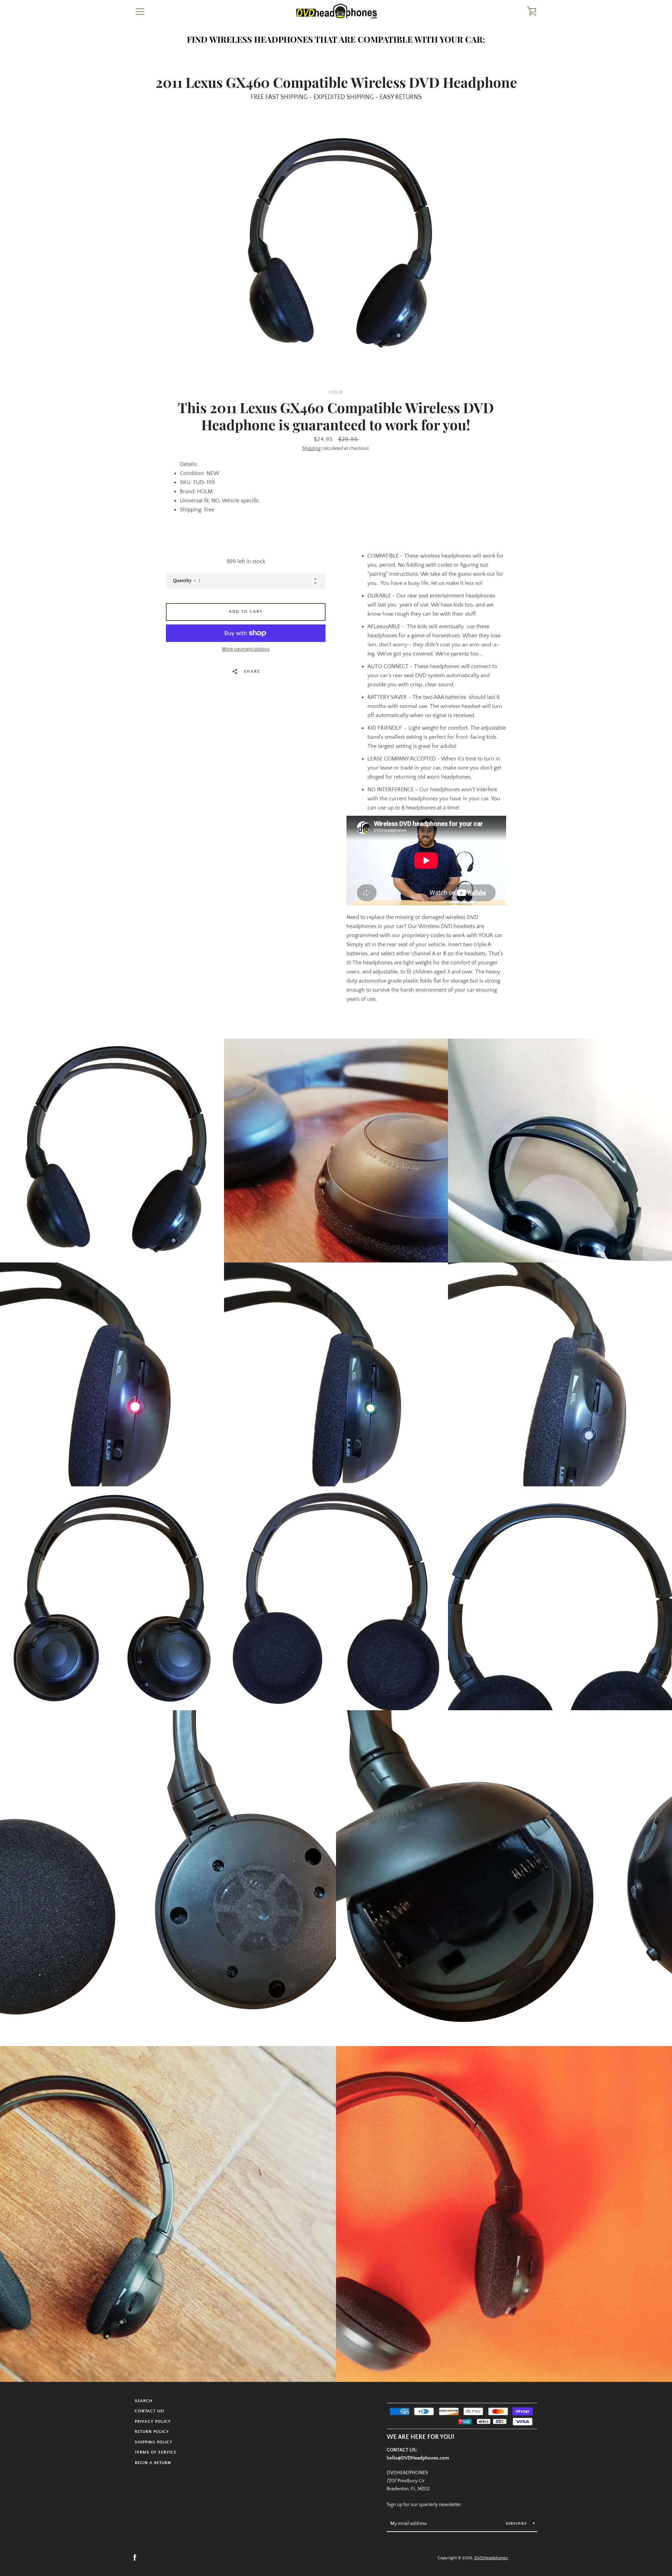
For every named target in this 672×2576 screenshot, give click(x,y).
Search (144, 2401)
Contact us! (150, 2411)
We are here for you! (421, 2437)
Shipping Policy (154, 2442)
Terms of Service (156, 2452)
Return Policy (152, 2432)
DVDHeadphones (491, 2558)
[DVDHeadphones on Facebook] (135, 2557)
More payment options (246, 649)
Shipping (311, 448)
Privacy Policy (153, 2422)
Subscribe (517, 2524)
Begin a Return (153, 2463)
